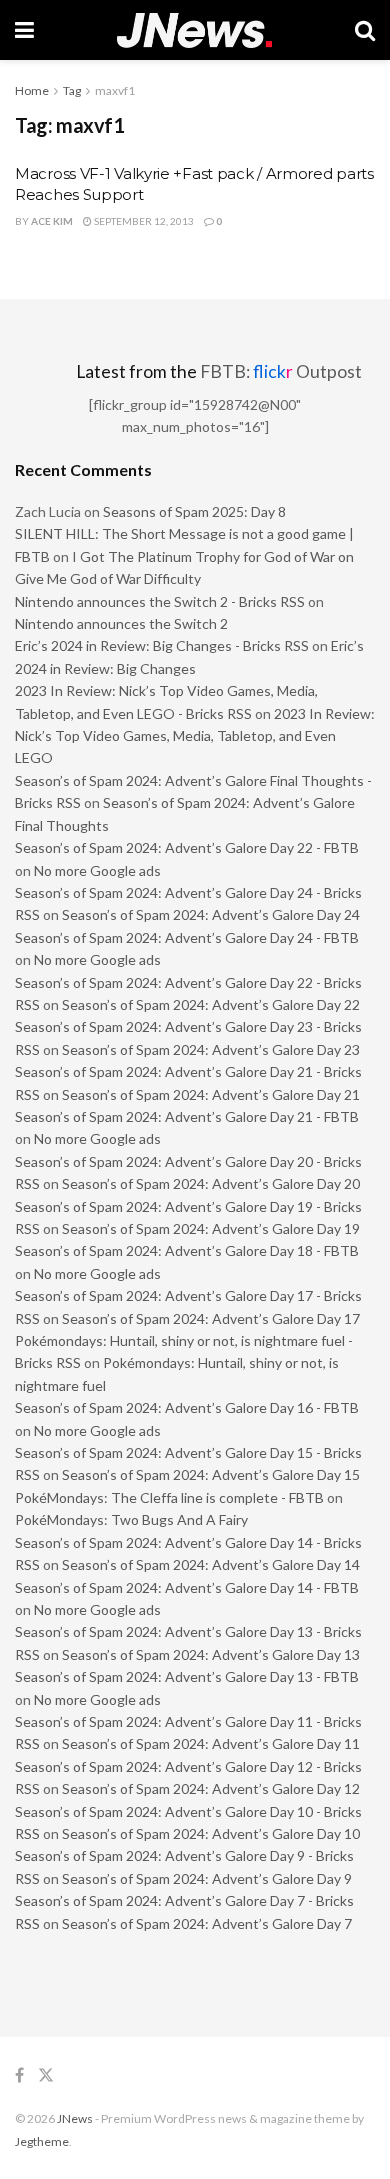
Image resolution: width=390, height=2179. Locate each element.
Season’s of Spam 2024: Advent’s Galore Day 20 (211, 1183)
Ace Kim (52, 221)
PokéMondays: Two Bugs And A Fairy (131, 1519)
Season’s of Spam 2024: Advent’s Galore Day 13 (211, 1654)
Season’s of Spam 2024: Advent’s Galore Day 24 (211, 914)
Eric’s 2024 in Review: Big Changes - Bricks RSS (162, 645)
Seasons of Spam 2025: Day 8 (194, 511)
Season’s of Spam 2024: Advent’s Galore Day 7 (207, 1923)
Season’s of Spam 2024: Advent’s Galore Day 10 (211, 1833)
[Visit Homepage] (194, 30)
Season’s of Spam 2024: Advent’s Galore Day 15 (211, 1474)
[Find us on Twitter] (46, 2075)
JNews (75, 2118)
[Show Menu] (24, 30)
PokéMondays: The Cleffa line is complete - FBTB (169, 1497)
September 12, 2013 (143, 221)
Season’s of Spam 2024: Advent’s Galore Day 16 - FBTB (187, 1407)
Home (32, 90)
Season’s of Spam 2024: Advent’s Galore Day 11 (211, 1743)
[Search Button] (365, 30)
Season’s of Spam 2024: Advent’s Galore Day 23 (211, 1049)
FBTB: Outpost (281, 371)
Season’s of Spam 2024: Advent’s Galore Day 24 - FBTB (187, 937)
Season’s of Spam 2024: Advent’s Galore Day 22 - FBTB (187, 847)
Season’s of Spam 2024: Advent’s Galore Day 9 (207, 1878)
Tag (72, 90)
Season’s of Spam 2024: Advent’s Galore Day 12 (211, 1788)
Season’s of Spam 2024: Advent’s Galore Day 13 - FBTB (187, 1676)
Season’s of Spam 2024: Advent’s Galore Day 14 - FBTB (187, 1587)
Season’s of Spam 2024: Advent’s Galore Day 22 (211, 1004)
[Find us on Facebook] (19, 2075)
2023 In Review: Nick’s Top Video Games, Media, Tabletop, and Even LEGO (195, 736)
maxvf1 (115, 90)
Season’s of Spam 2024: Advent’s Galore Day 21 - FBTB (187, 1116)
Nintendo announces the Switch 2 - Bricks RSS (160, 601)
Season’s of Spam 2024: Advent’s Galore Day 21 (211, 1094)
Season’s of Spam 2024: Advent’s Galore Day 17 (211, 1318)
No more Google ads (97, 870)
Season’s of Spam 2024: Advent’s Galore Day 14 (211, 1564)
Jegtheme (42, 2141)
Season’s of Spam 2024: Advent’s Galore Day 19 (211, 1228)
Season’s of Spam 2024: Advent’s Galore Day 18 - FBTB (187, 1250)
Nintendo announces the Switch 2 (121, 623)
